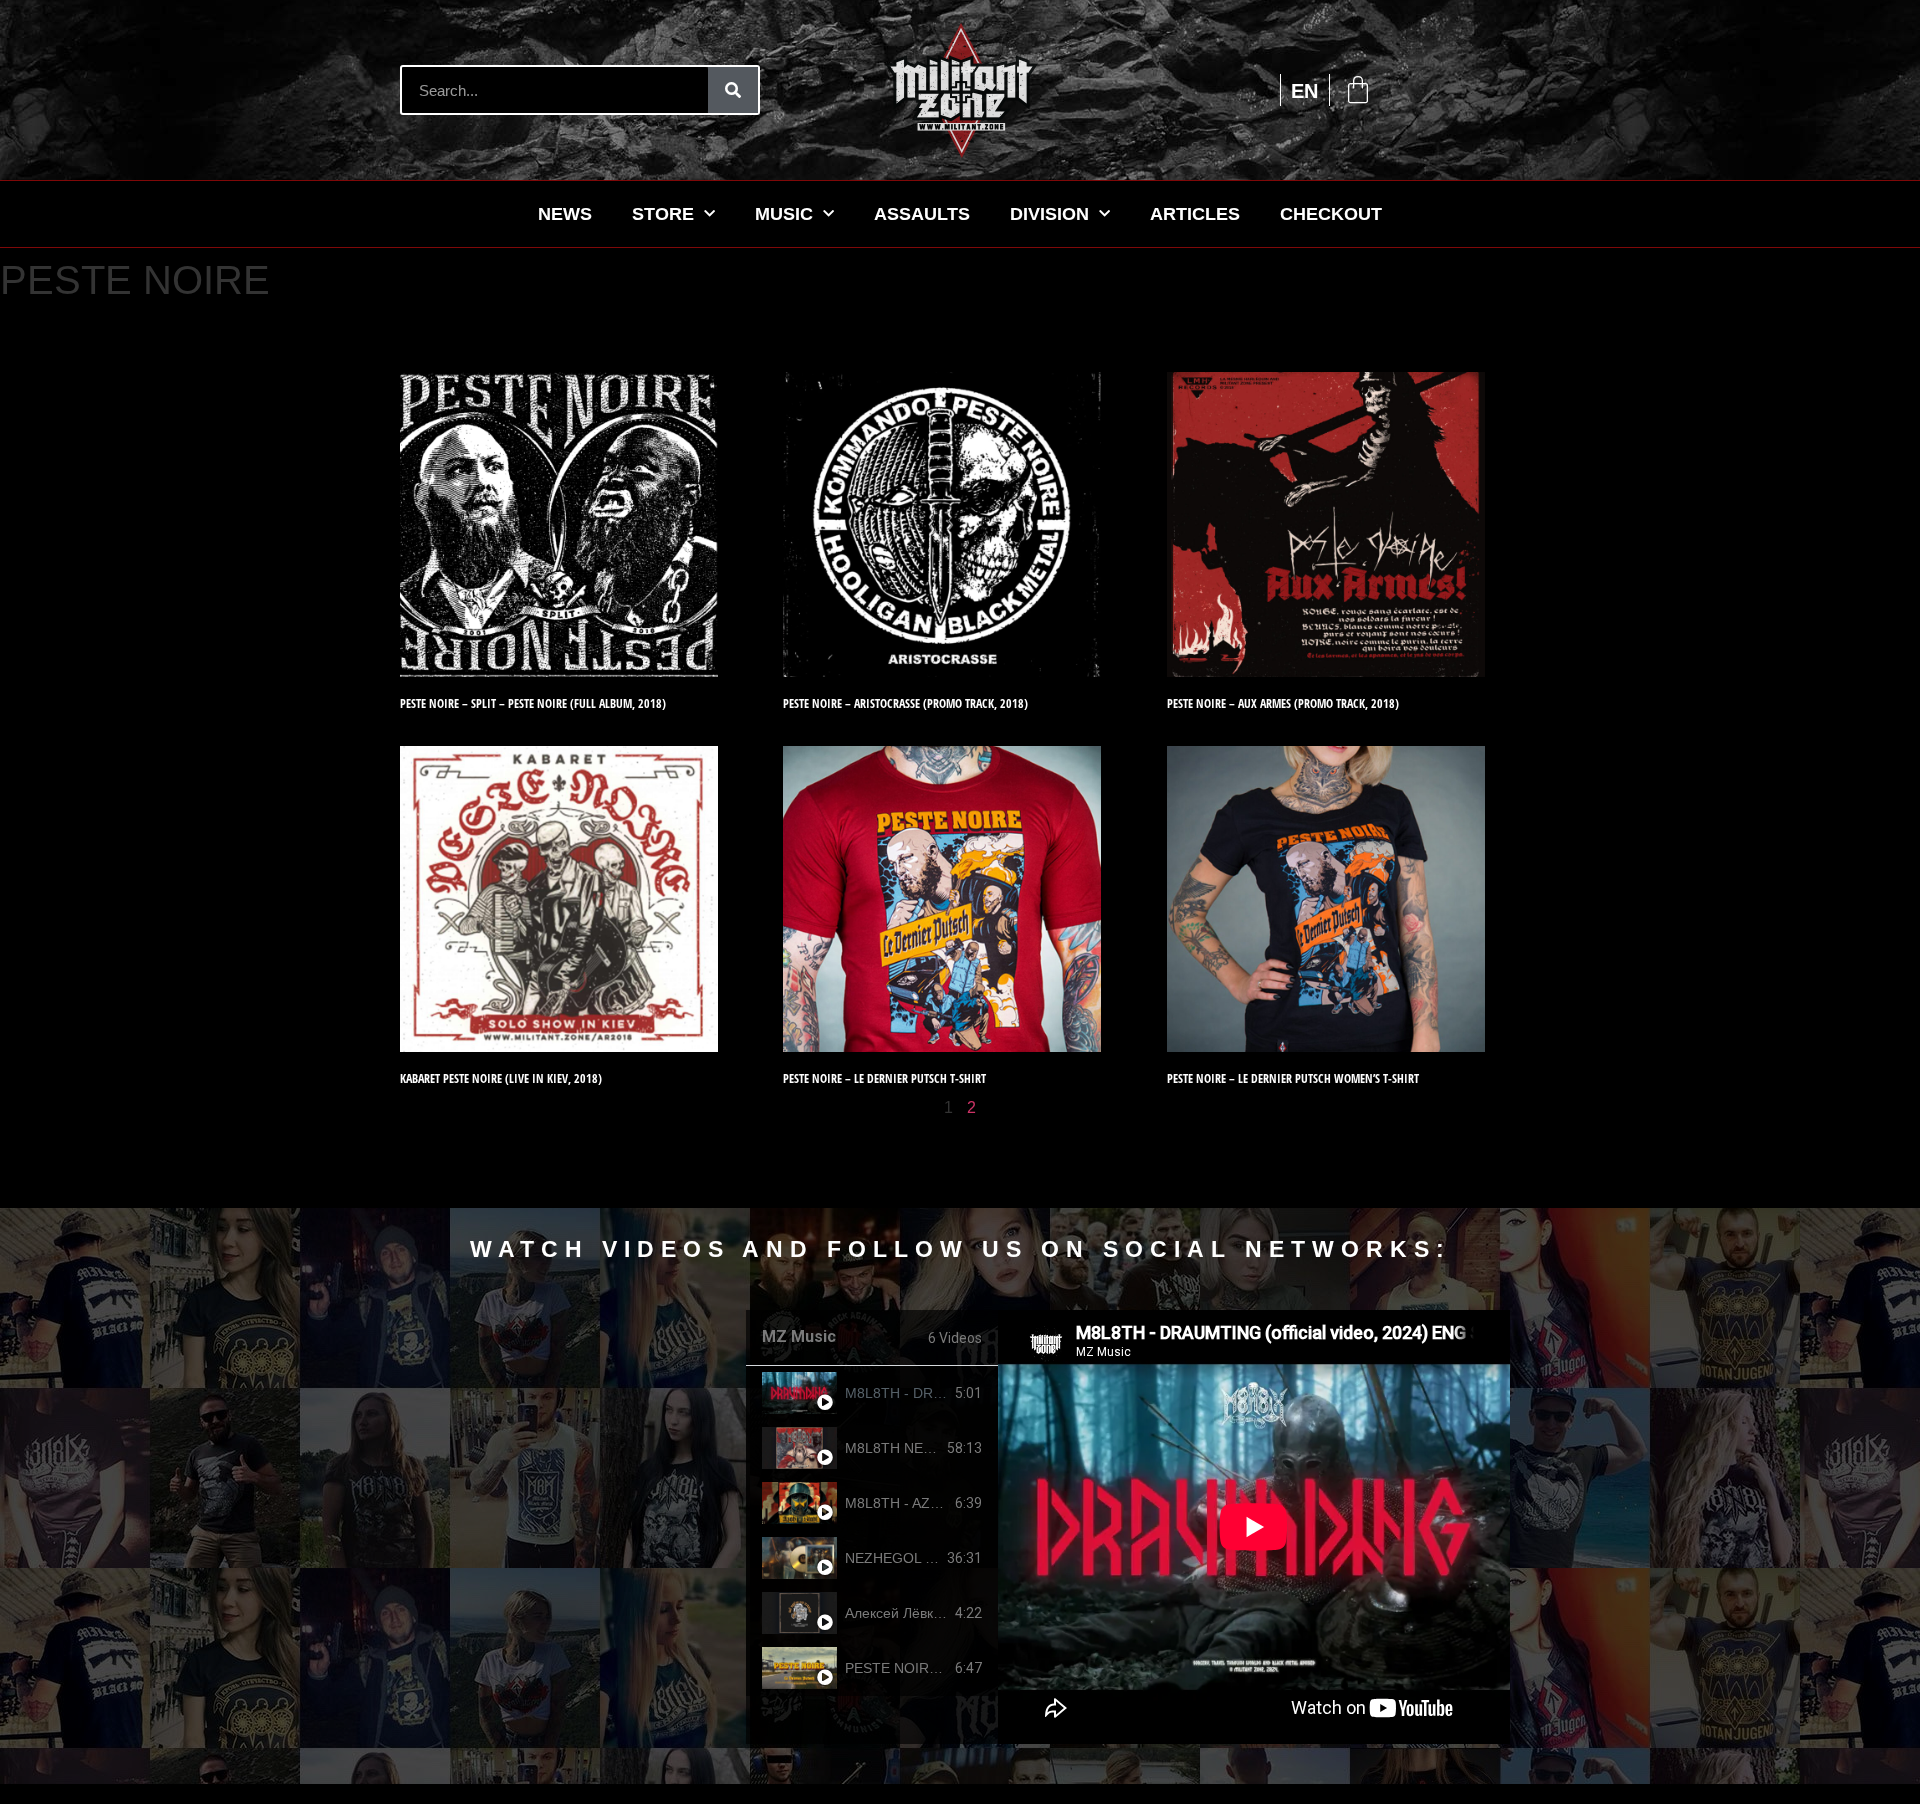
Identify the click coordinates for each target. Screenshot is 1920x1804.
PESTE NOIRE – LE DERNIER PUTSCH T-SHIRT (884, 1078)
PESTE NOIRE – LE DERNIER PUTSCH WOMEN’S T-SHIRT (1293, 1078)
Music (784, 214)
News (565, 214)
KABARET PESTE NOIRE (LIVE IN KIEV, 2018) (501, 1078)
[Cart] (1358, 90)
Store (663, 214)
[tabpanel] (1254, 1527)
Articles (1195, 214)
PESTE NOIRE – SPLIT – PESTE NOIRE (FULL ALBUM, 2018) (533, 703)
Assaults (922, 214)
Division (1049, 214)
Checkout (1331, 214)
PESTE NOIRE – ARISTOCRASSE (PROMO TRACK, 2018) (905, 703)
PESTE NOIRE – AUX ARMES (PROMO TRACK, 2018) (1283, 703)
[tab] (872, 1393)
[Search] (733, 90)
